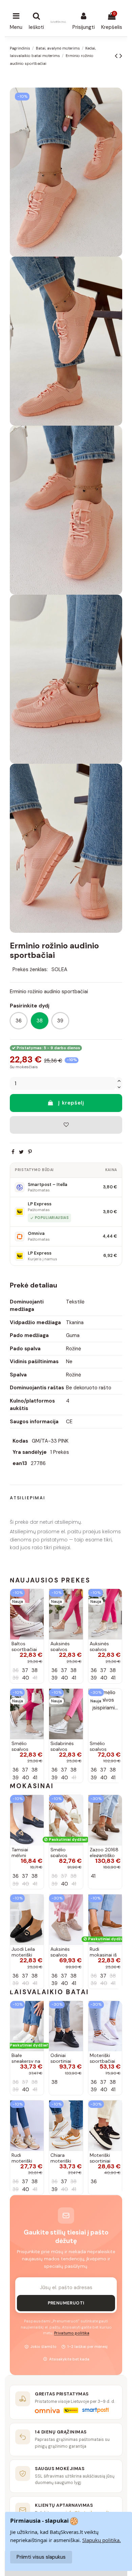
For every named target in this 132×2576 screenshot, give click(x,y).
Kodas (20, 1441)
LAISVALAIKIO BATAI (49, 1992)
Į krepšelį (71, 1103)
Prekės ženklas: (30, 969)
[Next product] (121, 56)
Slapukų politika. (102, 2540)
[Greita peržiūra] (38, 1612)
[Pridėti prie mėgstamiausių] (66, 1125)
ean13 (20, 1463)
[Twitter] (21, 1152)
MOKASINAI (32, 1786)
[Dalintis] (13, 1152)
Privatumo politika (72, 2333)
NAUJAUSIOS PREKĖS (50, 1580)
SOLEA (59, 969)
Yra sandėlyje (30, 1452)
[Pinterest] (30, 1152)
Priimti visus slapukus (41, 2557)
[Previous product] (117, 56)
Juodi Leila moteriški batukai (23, 1955)
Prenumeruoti (66, 2303)
